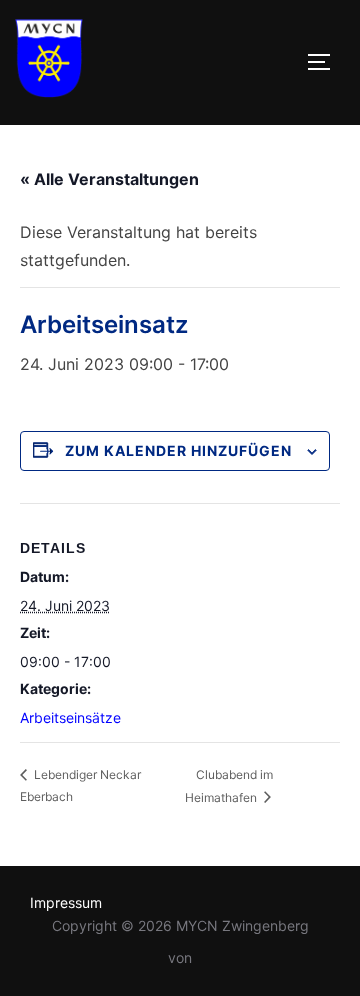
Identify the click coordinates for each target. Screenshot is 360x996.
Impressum (66, 902)
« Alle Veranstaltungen (109, 179)
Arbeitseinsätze (70, 717)
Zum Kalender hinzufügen (178, 450)
